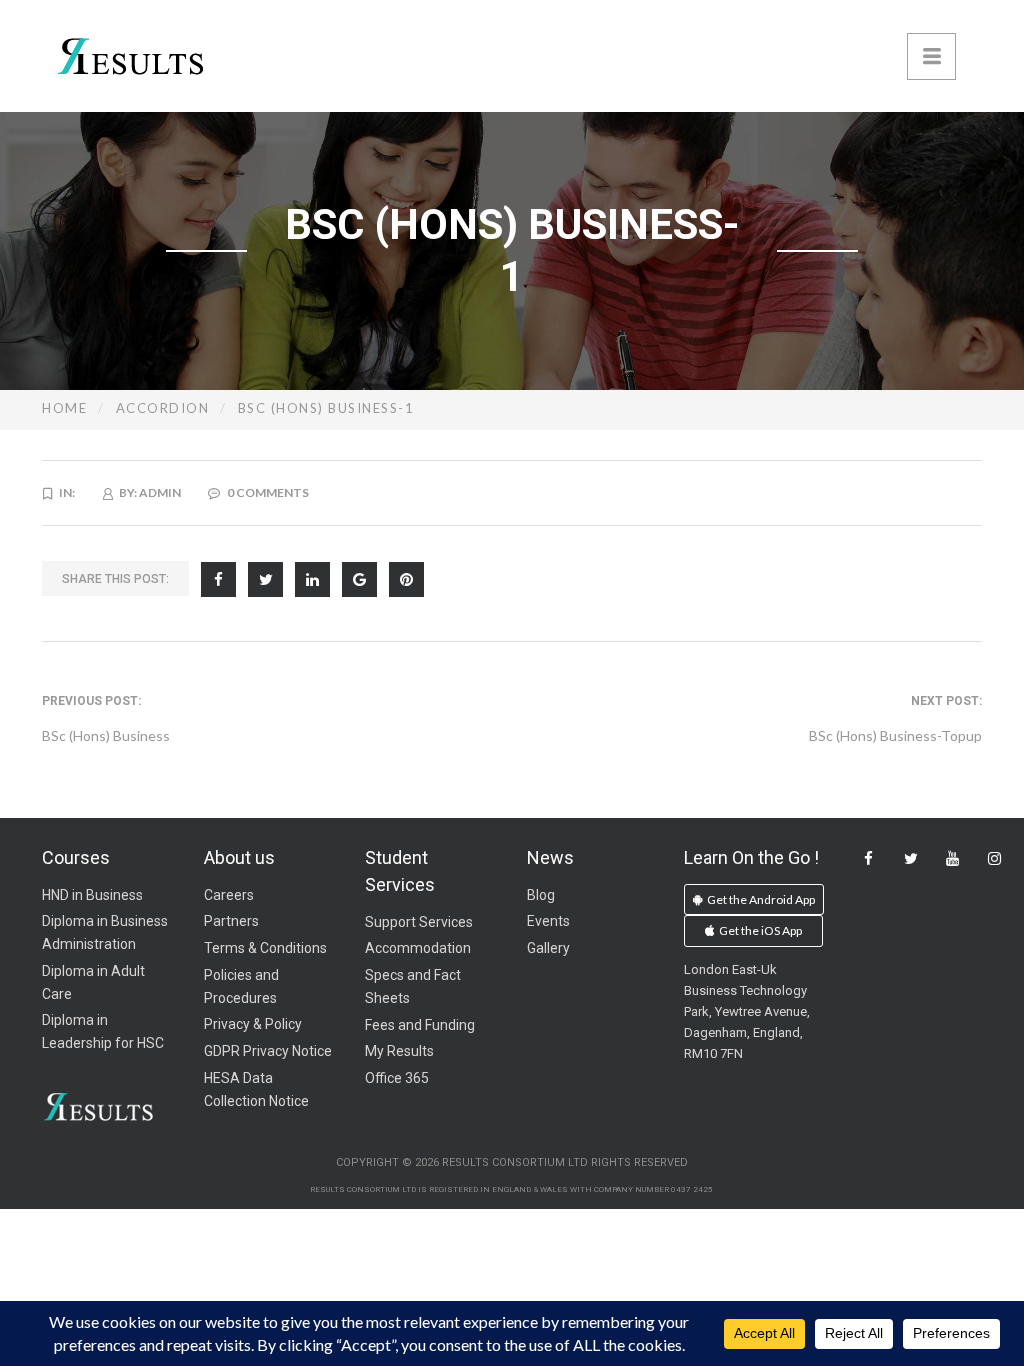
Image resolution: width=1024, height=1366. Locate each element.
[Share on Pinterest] (406, 579)
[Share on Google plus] (359, 579)
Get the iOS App (759, 930)
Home (64, 408)
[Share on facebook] (218, 579)
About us (239, 857)
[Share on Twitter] (265, 579)
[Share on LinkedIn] (312, 579)
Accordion (163, 408)
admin (160, 492)
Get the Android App (760, 899)
